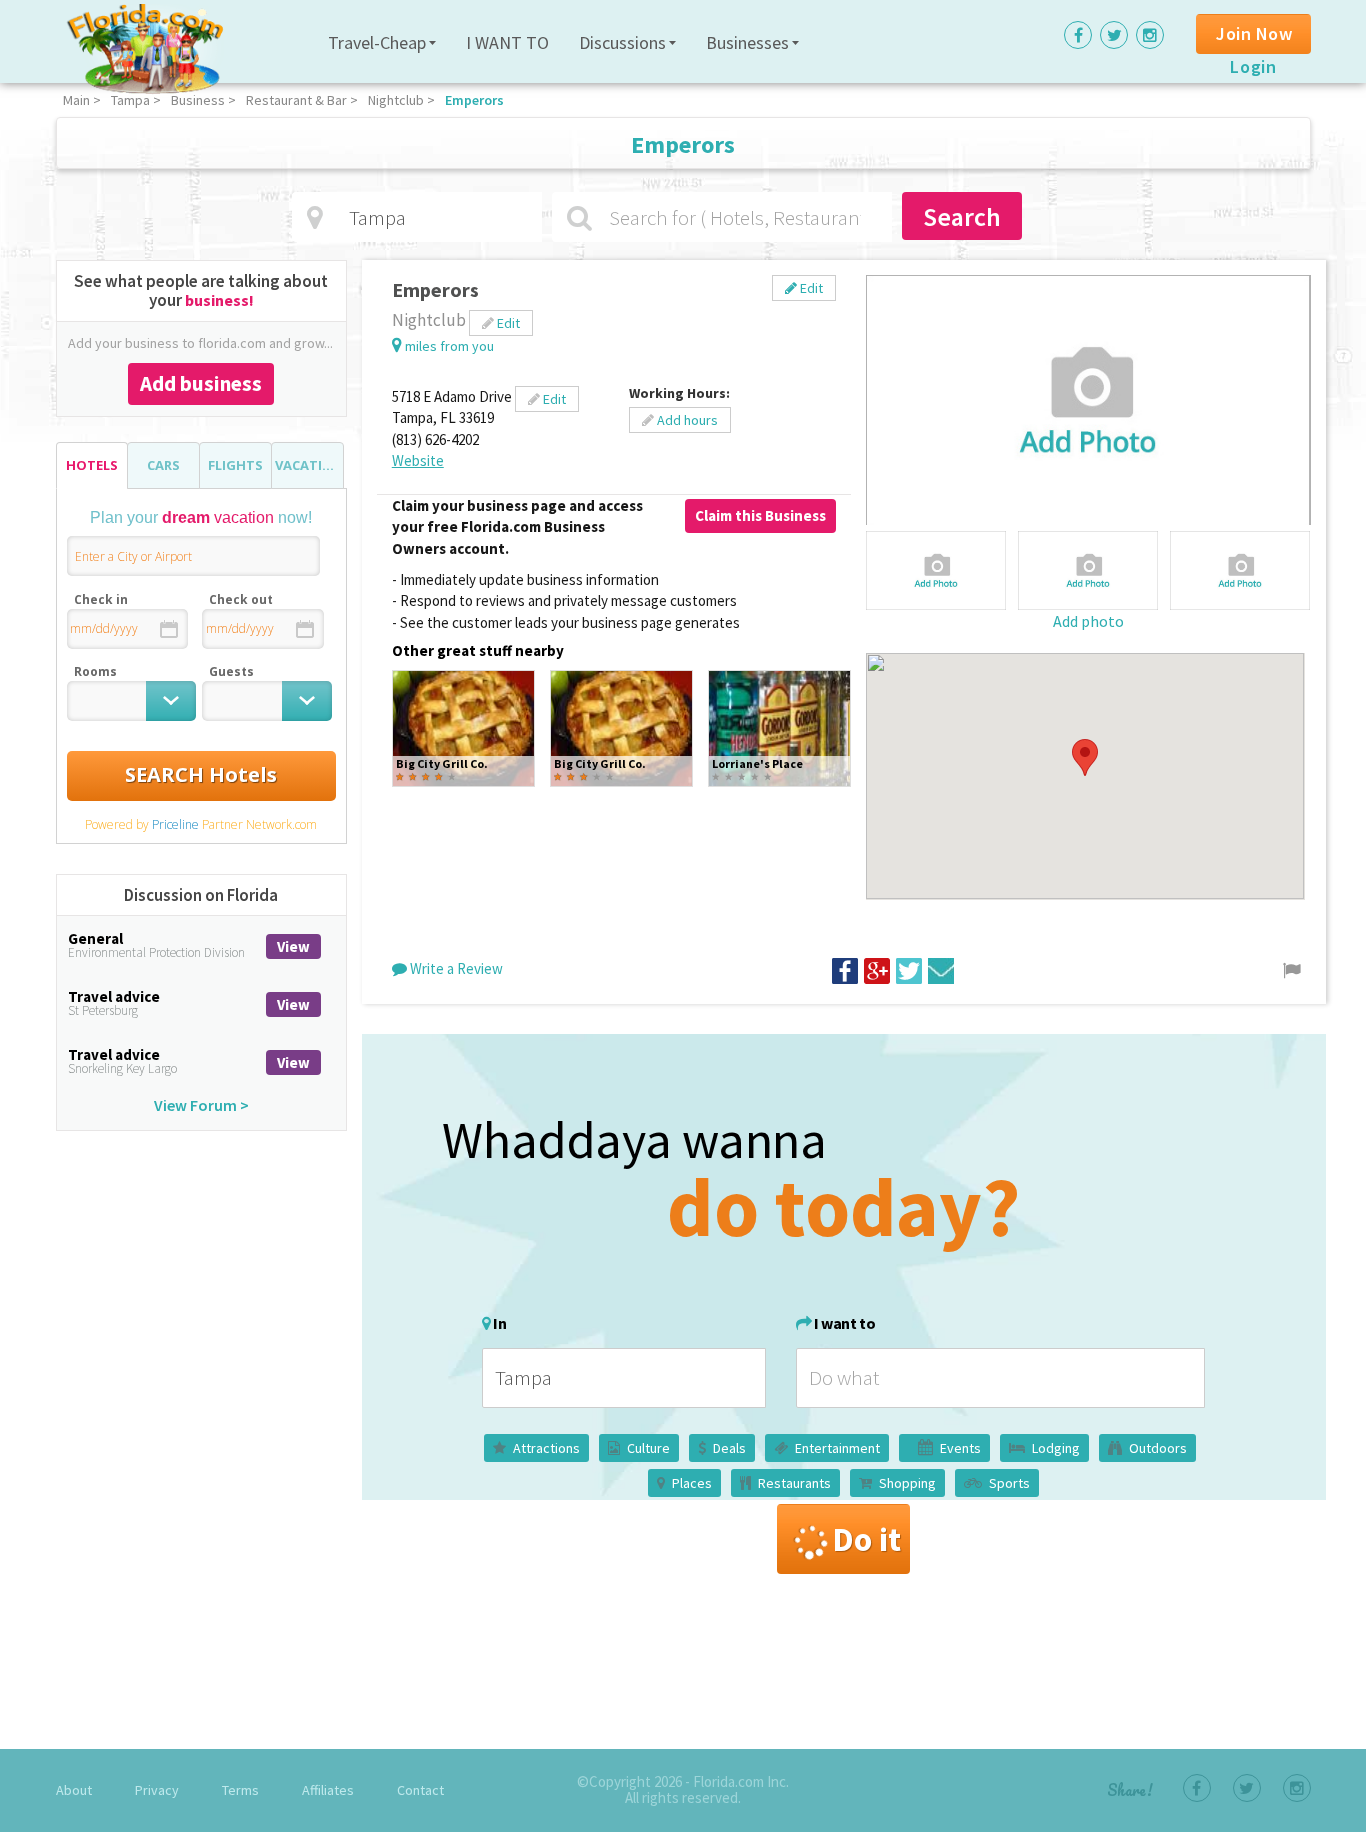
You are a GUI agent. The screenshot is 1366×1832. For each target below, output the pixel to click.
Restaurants (794, 1483)
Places (692, 1483)
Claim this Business (760, 515)
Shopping (907, 1483)
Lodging (1056, 1448)
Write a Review (455, 968)
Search (962, 216)
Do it (866, 1539)
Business (198, 100)
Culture (648, 1448)
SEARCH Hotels (201, 774)
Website (418, 460)
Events (960, 1448)
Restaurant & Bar (296, 100)
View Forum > (201, 1105)
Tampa (130, 100)
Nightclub (396, 100)
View (293, 946)
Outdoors (1158, 1448)
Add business (201, 383)
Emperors (474, 100)
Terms (240, 1790)
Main (76, 100)
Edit (810, 288)
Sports (1009, 1483)
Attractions (546, 1448)
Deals (729, 1448)
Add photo (1088, 621)
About (74, 1790)
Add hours (686, 420)
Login (1253, 66)
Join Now (1254, 33)
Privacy (157, 1790)
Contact (420, 1790)
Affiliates (328, 1790)
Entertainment (837, 1448)
